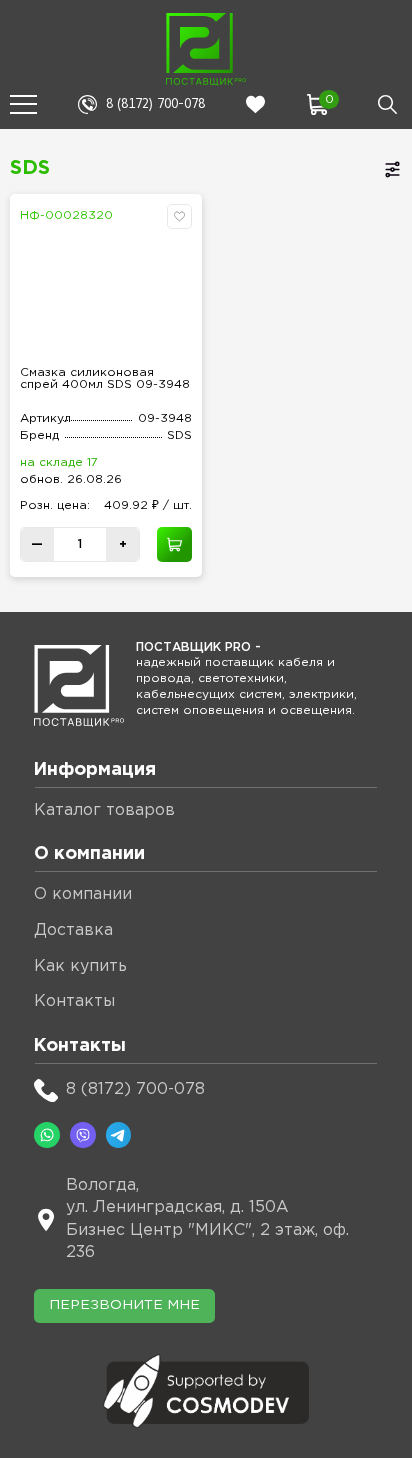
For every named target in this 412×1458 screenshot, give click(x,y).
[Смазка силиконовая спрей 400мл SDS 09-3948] (106, 292)
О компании (83, 894)
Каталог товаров (104, 810)
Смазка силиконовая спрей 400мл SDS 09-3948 (105, 378)
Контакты (74, 1001)
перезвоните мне (124, 1305)
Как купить (80, 966)
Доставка (73, 930)
